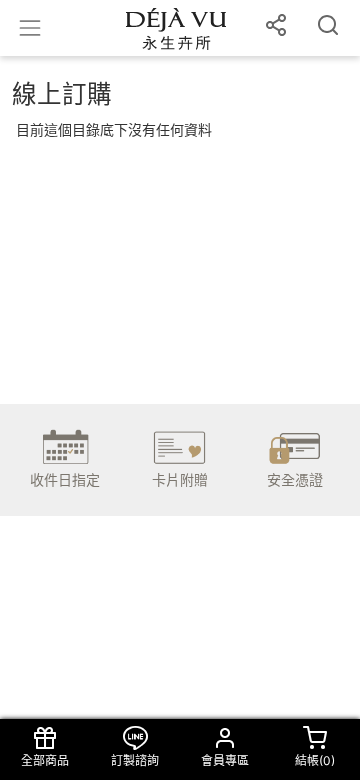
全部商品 (45, 760)
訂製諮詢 (135, 760)
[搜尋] (328, 28)
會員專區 (225, 760)
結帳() (315, 760)
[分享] (276, 28)
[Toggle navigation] (30, 28)
